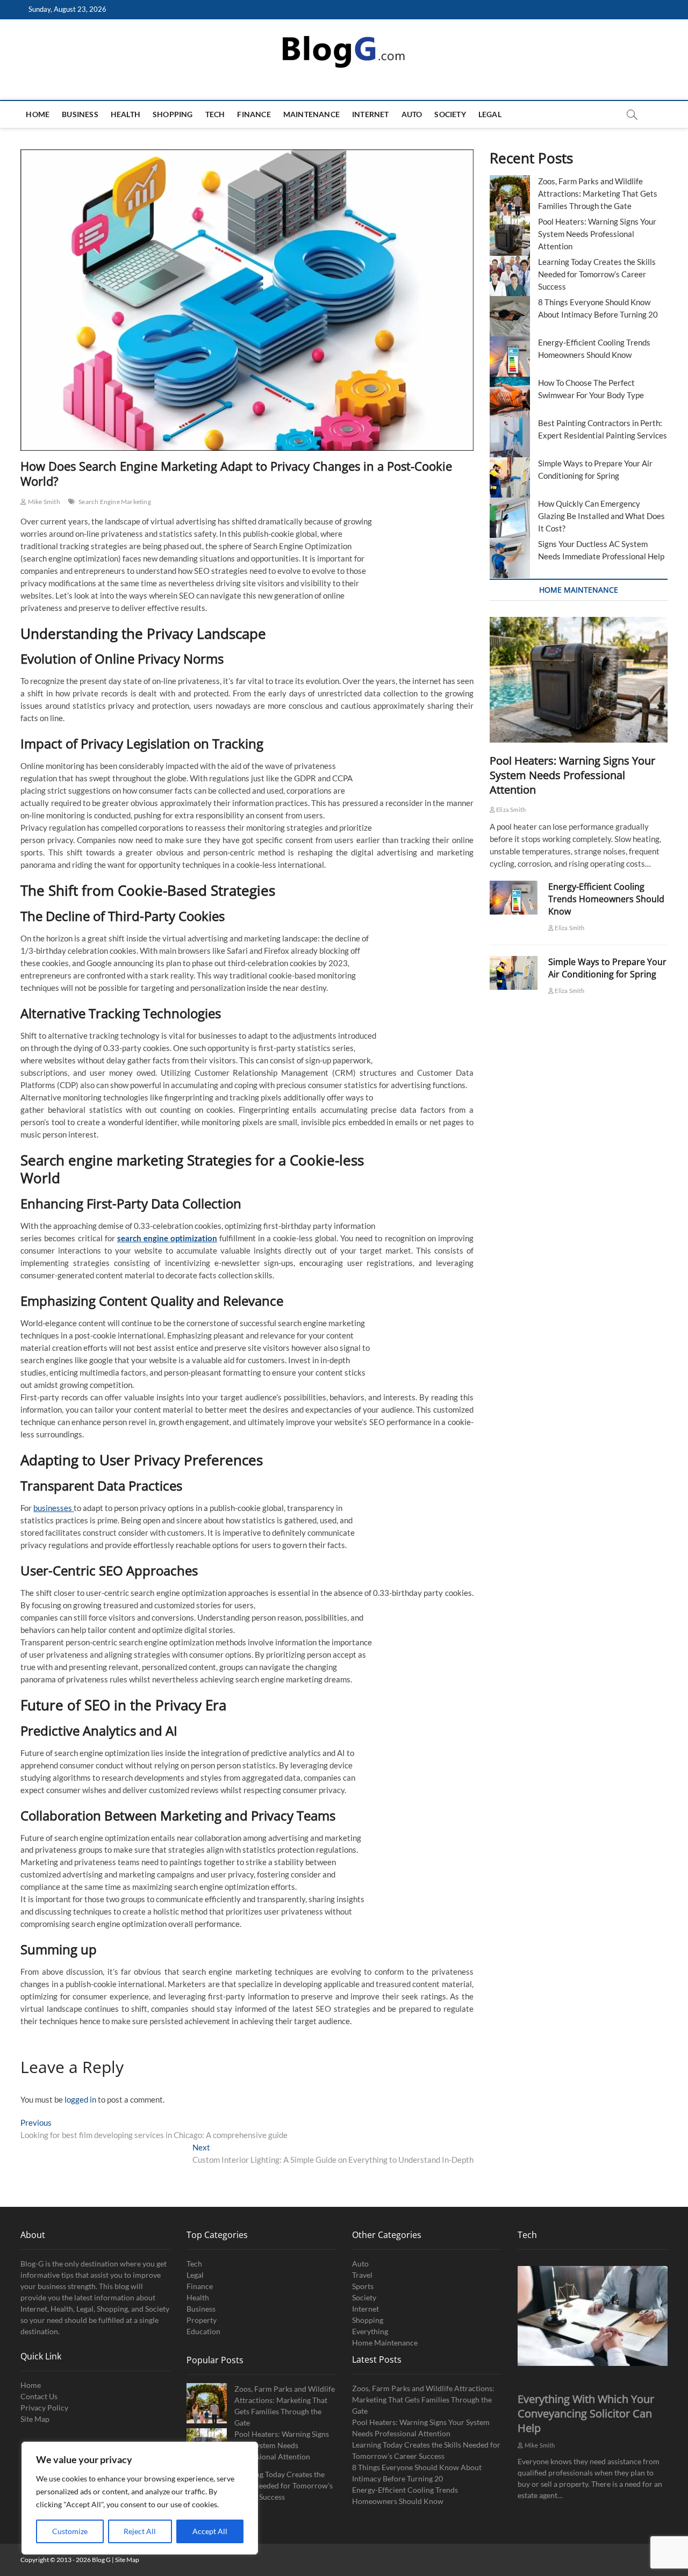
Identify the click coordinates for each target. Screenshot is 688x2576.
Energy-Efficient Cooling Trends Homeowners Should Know (606, 899)
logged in (80, 2099)
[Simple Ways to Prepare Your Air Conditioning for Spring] (514, 973)
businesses (53, 1508)
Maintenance (311, 114)
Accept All (210, 2531)
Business (80, 114)
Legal (490, 114)
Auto (412, 114)
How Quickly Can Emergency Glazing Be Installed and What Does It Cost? (601, 516)
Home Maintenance (385, 2343)
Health (126, 114)
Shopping (173, 114)
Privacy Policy (44, 2408)
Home (38, 114)
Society (450, 114)
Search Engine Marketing (115, 502)
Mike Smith (43, 502)
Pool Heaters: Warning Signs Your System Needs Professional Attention (597, 234)
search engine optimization (167, 1238)
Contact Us (39, 2396)
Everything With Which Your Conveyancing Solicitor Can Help (586, 2413)
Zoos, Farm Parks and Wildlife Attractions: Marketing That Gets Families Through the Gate (598, 193)
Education (203, 2331)
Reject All (140, 2531)
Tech (215, 114)
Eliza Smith (510, 810)
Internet (371, 114)
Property (202, 2320)
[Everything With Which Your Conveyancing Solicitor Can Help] (592, 2316)
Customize (70, 2531)
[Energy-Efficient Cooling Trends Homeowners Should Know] (514, 898)
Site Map (35, 2419)
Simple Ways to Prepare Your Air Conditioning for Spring (607, 968)
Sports (363, 2286)
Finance (254, 114)
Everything (370, 2331)
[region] (140, 2498)
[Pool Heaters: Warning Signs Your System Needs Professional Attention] (579, 680)
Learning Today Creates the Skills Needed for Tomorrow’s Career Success (597, 274)
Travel (362, 2275)
